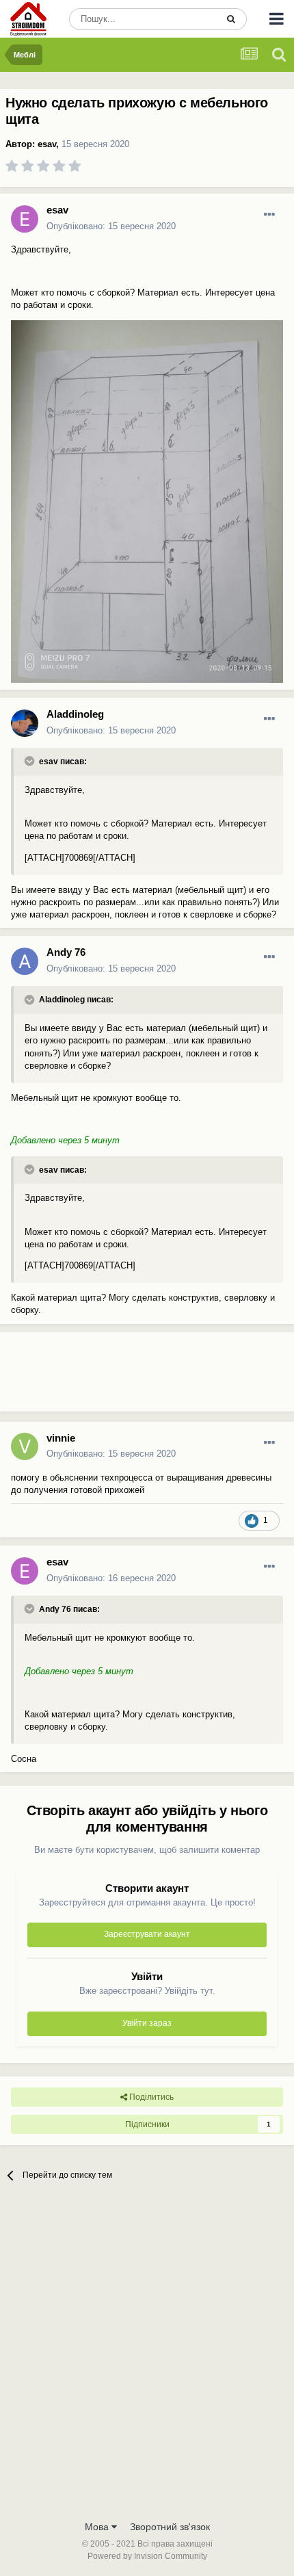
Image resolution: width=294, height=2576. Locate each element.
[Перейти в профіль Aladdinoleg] (25, 723)
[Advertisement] (109, 1377)
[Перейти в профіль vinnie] (25, 1446)
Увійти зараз (147, 2023)
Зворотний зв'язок (170, 2527)
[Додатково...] (269, 215)
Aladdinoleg (75, 714)
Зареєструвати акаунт (147, 1934)
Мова (98, 2527)
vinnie (61, 1438)
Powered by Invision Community (147, 2556)
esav (47, 144)
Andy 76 (66, 952)
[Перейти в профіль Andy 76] (25, 961)
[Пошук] (231, 19)
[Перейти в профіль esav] (25, 219)
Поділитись (150, 2097)
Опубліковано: (111, 226)
